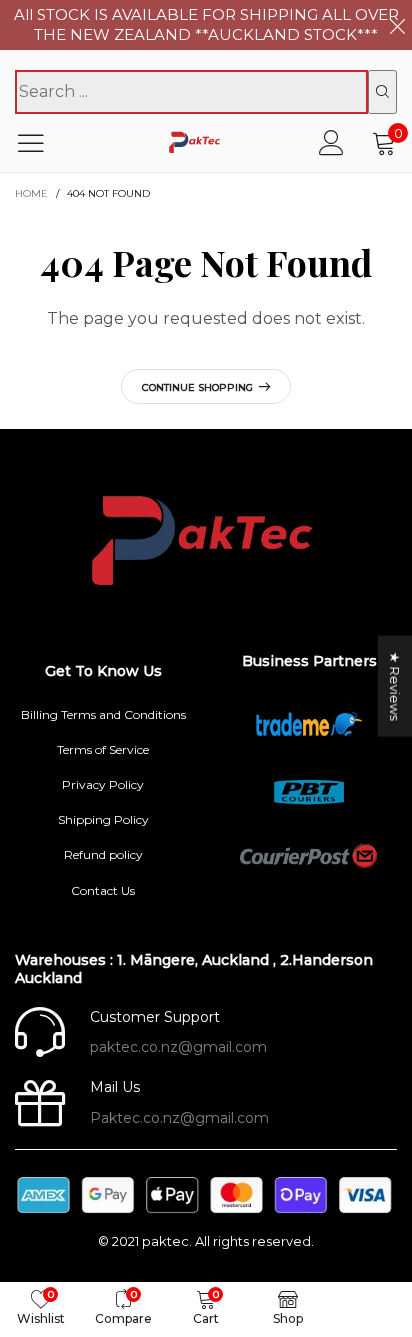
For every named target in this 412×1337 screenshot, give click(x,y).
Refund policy (103, 854)
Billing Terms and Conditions (103, 714)
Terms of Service (103, 749)
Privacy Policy (103, 784)
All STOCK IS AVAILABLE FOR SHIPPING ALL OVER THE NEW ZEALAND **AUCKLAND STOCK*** (206, 24)
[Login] (331, 142)
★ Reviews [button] (395, 685)
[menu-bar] (43, 143)
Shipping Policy (103, 819)
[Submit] (382, 92)
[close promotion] (397, 25)
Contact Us (103, 890)
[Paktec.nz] (196, 142)
